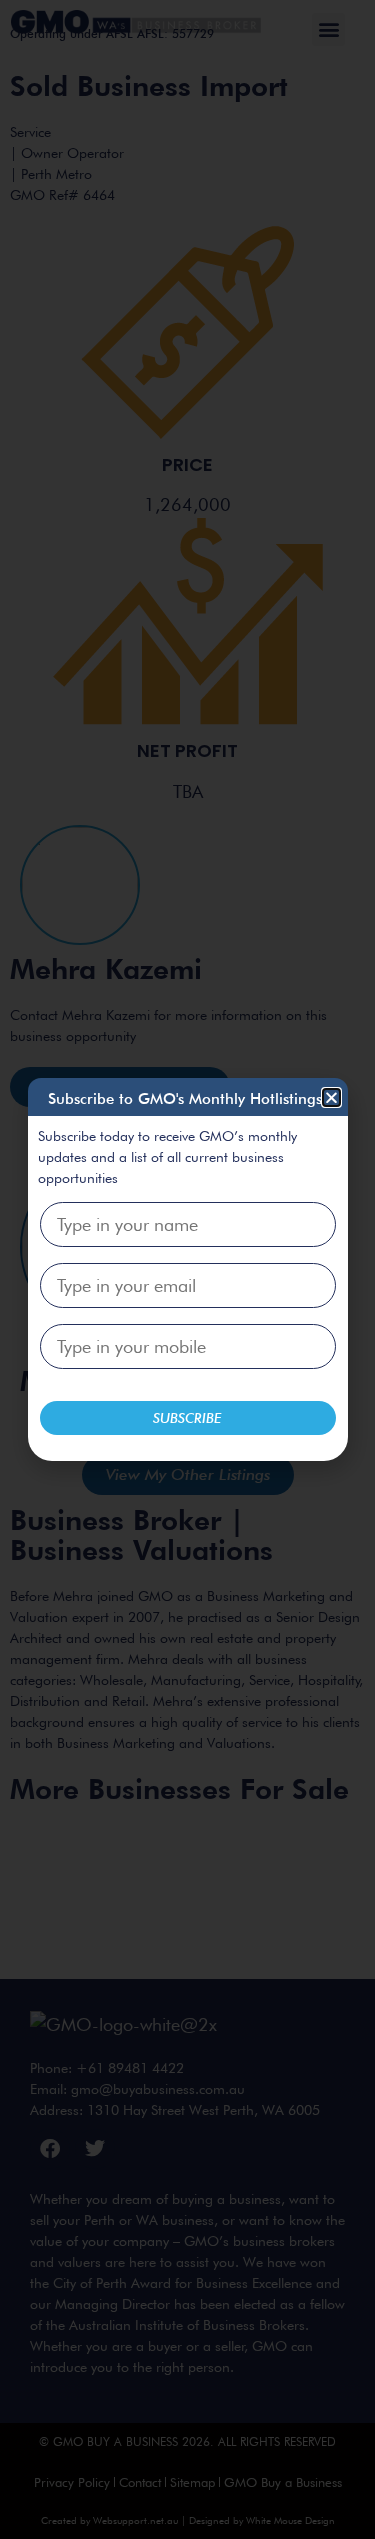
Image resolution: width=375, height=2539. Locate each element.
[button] (331, 1097)
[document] (187, 1269)
